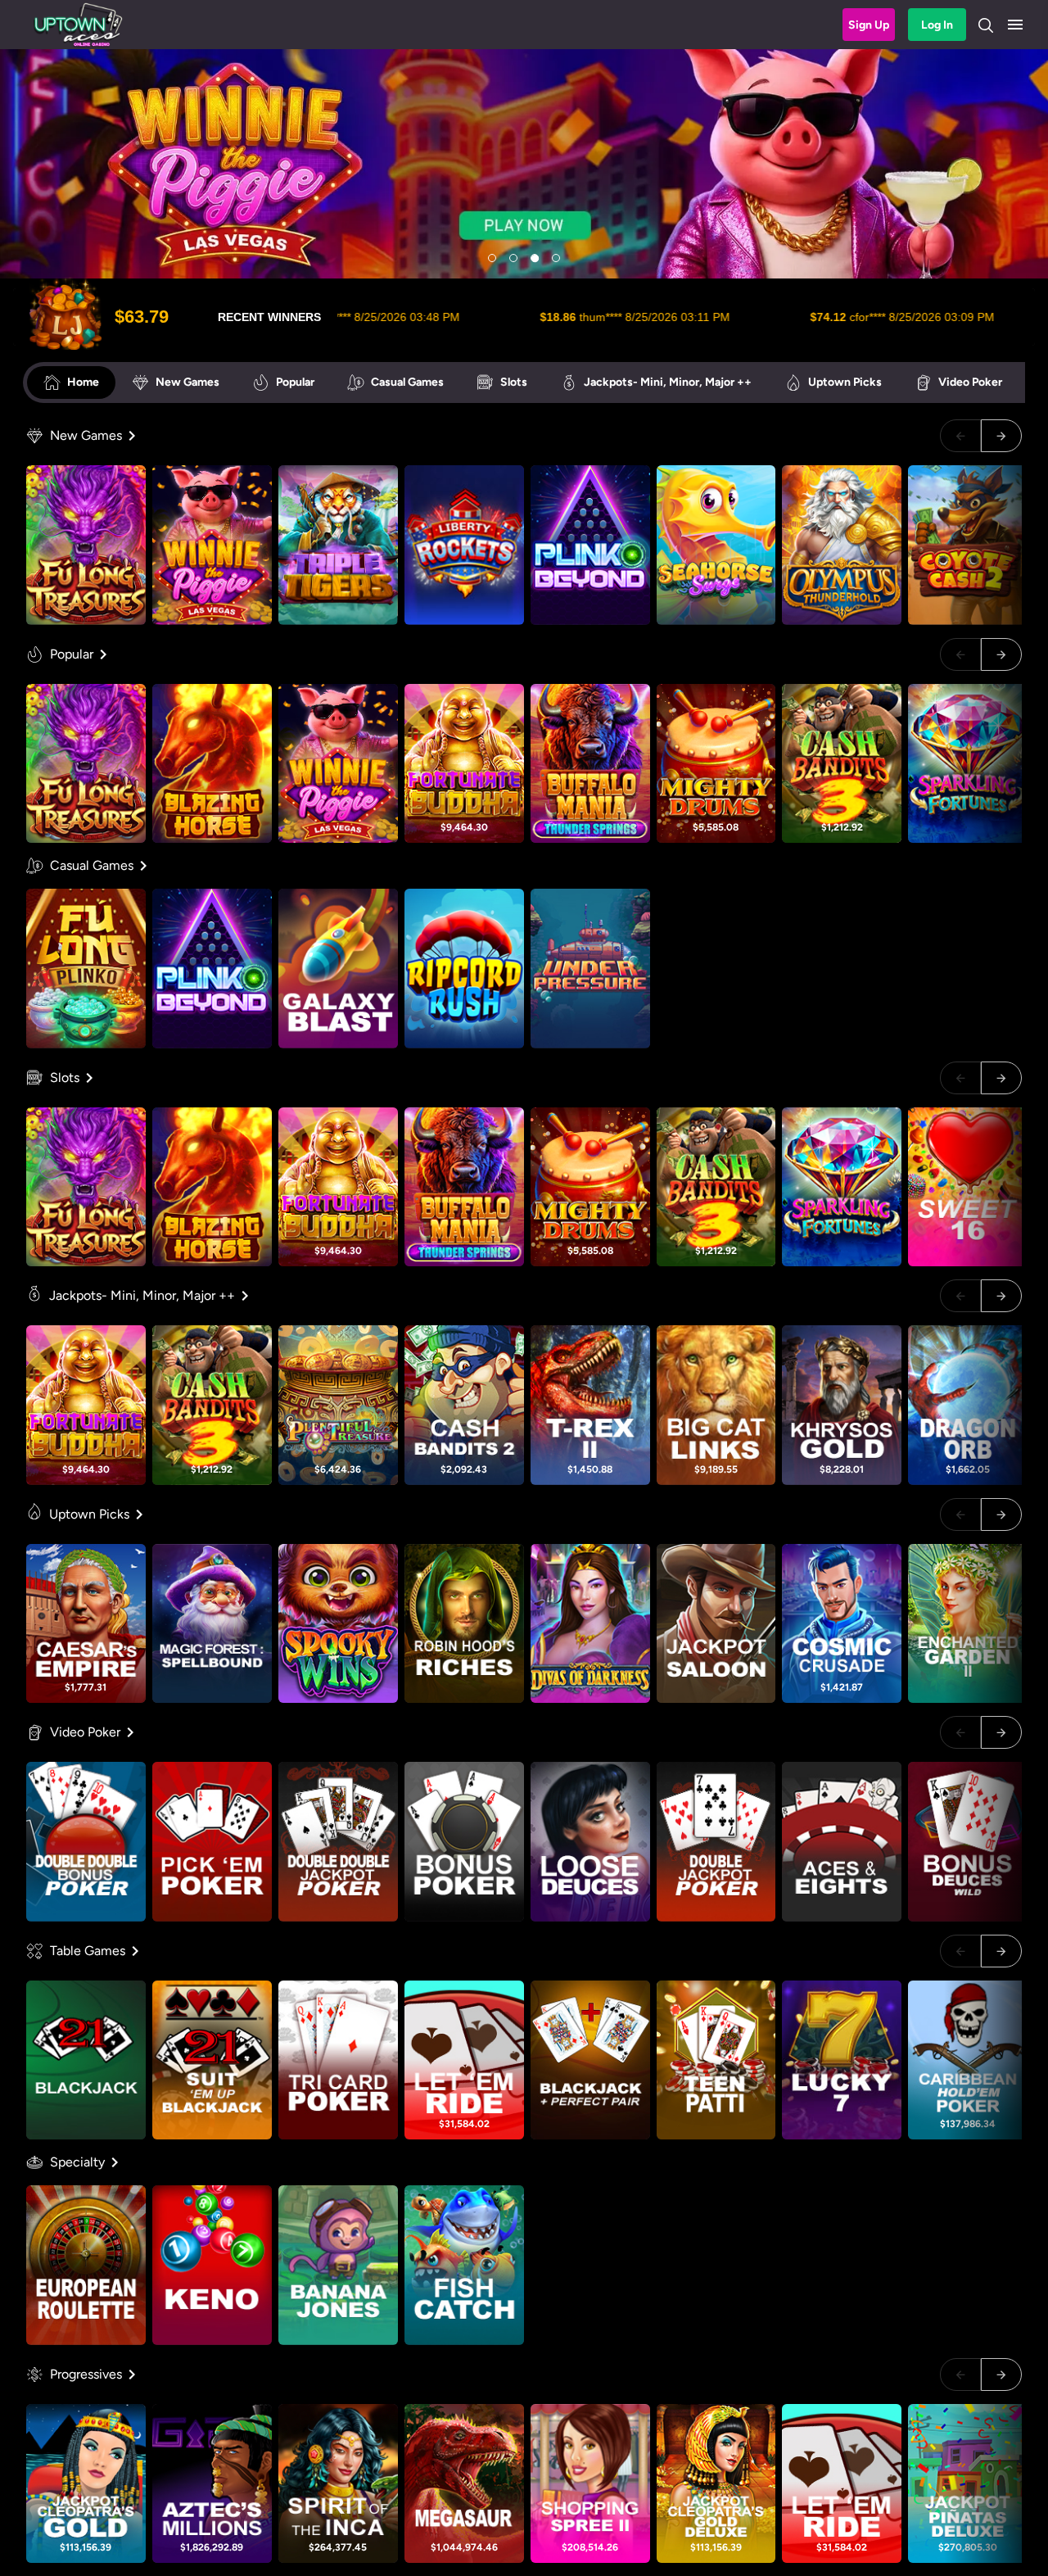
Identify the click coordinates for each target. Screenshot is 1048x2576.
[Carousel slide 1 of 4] (492, 258)
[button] (1015, 25)
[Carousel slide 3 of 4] (535, 258)
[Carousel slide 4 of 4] (556, 258)
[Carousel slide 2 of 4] (513, 258)
